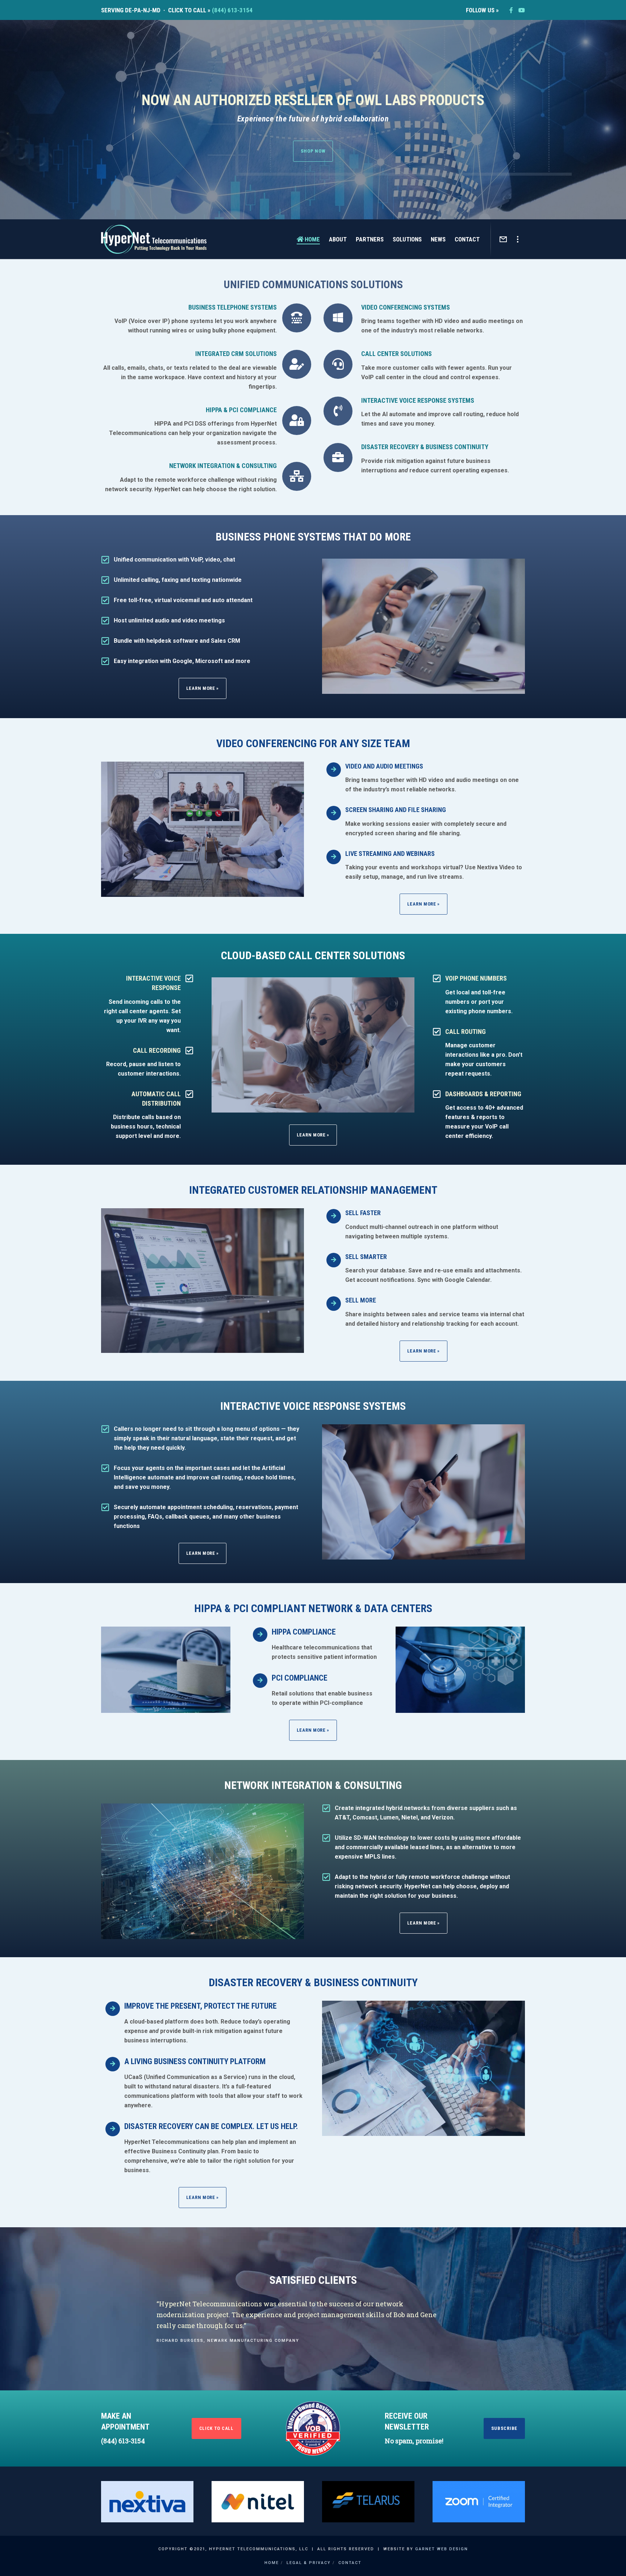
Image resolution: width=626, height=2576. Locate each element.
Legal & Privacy (309, 2563)
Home (272, 2563)
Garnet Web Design (442, 2549)
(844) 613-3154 (232, 10)
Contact (350, 2563)
